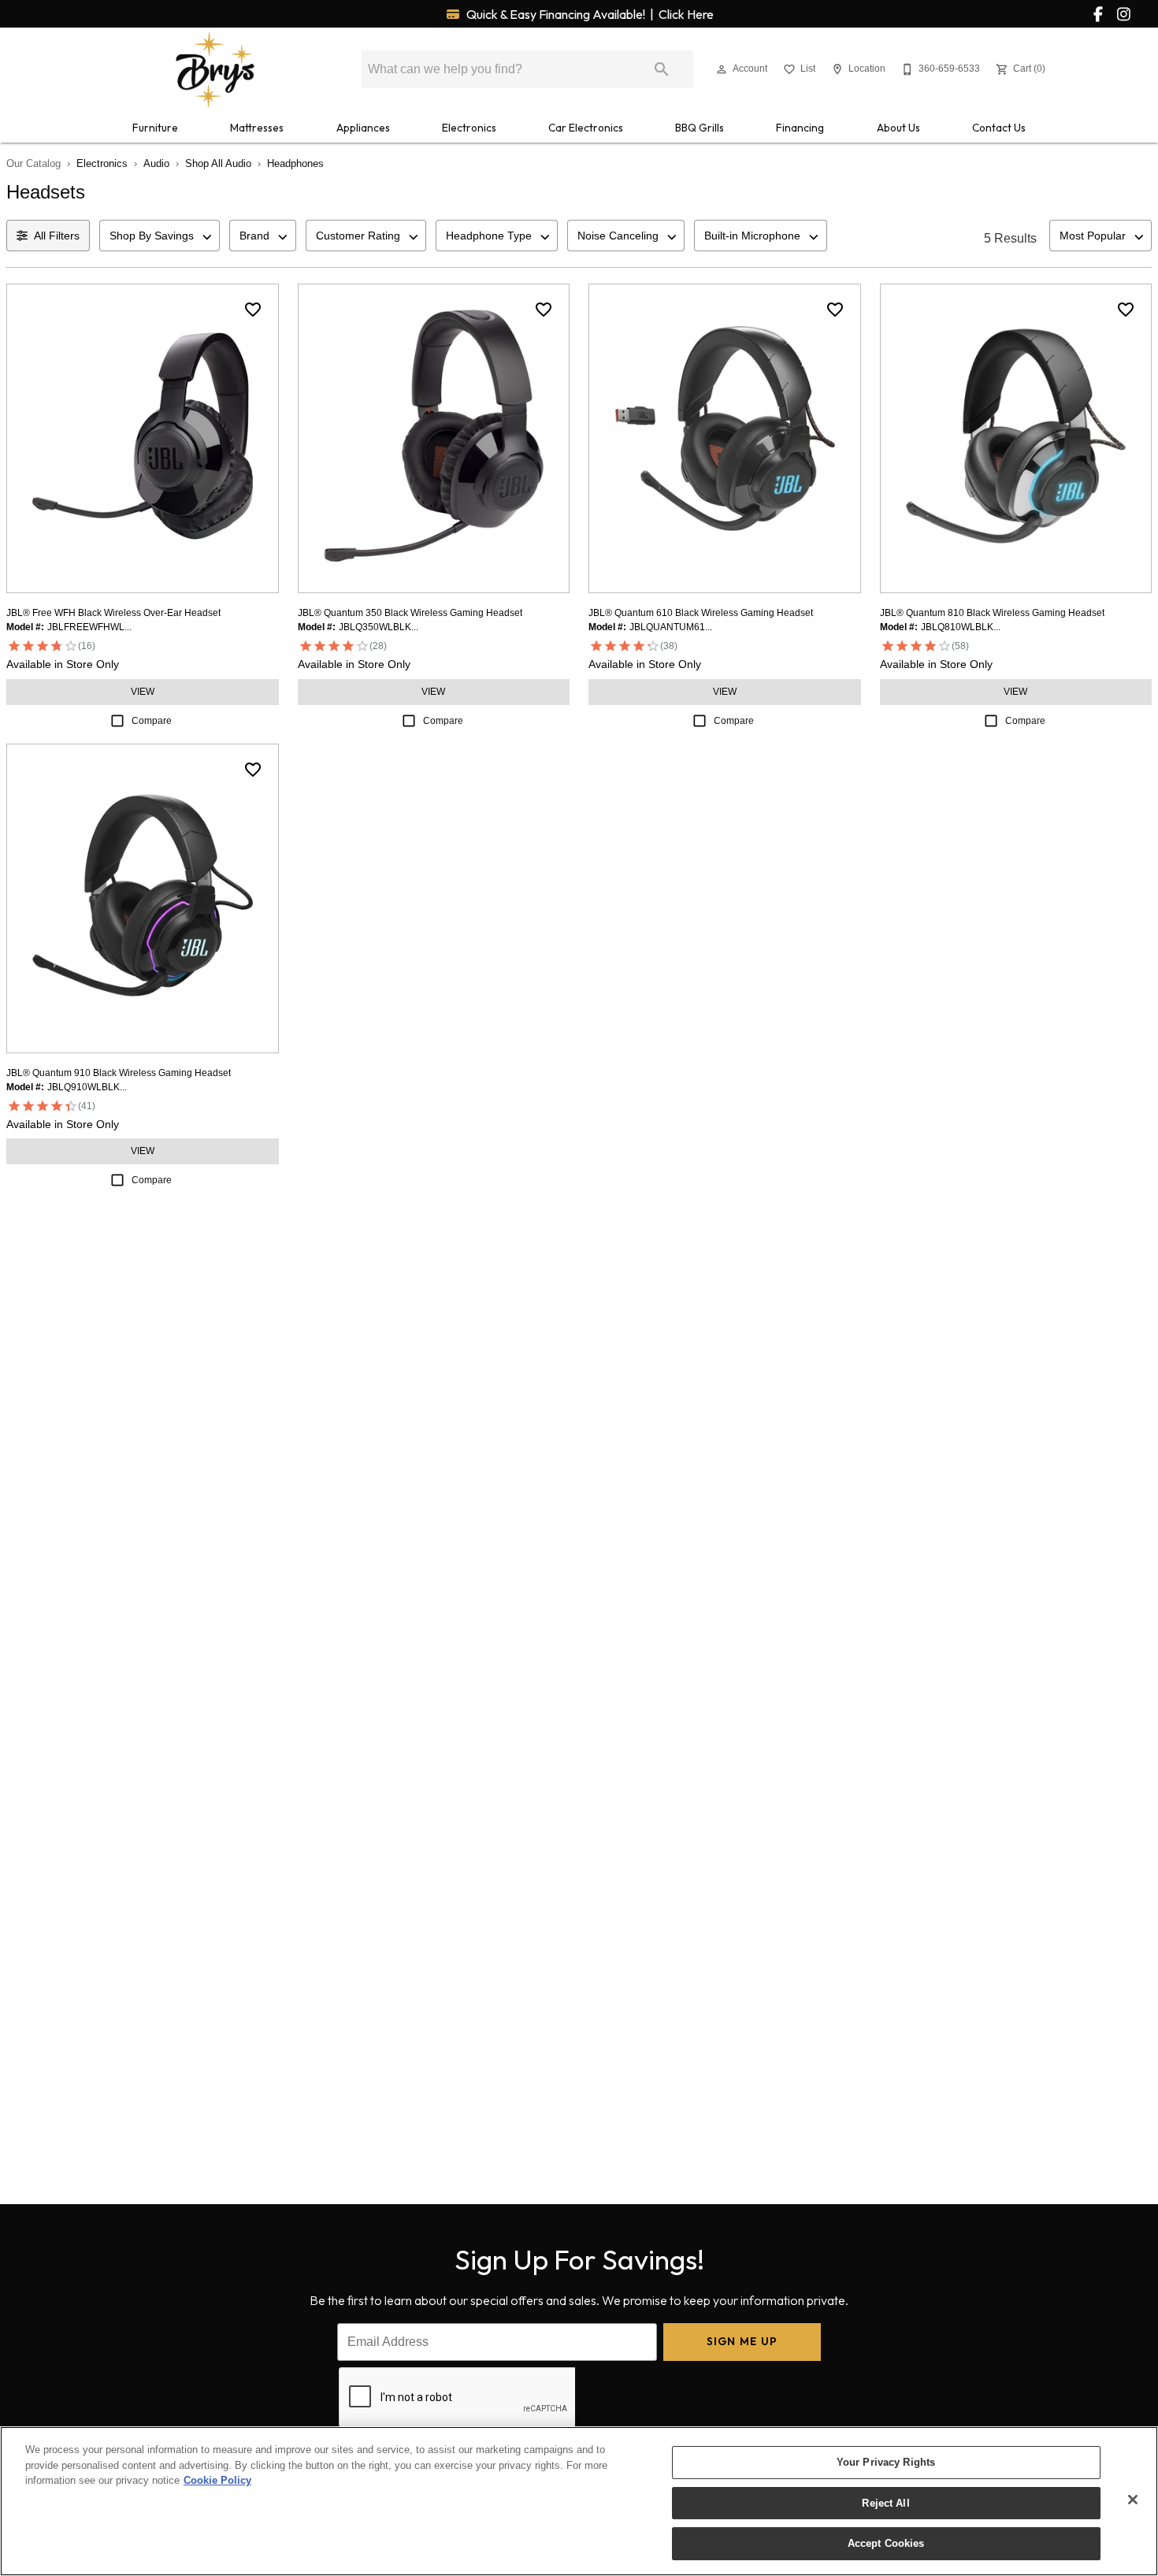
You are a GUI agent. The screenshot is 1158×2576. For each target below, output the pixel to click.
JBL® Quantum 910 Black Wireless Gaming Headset (119, 1073)
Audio (156, 163)
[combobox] (160, 236)
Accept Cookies (886, 2543)
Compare (152, 721)
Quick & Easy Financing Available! (589, 14)
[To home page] (215, 69)
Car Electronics (586, 128)
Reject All (885, 2503)
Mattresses (257, 128)
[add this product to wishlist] (253, 310)
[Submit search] (662, 69)
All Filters (57, 236)
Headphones (295, 163)
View (143, 692)
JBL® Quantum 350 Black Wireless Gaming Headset (410, 613)
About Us (898, 128)
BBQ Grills (700, 128)
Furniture (155, 128)
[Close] (1133, 2500)
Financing (800, 128)
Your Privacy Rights (886, 2462)
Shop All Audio (218, 163)
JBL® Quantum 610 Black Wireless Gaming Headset (701, 613)
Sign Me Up (742, 2341)
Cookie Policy (217, 2480)
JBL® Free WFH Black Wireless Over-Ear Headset (113, 613)
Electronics (469, 128)
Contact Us (999, 128)
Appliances (363, 128)
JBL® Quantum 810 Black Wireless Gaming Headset (992, 613)
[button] (722, 69)
